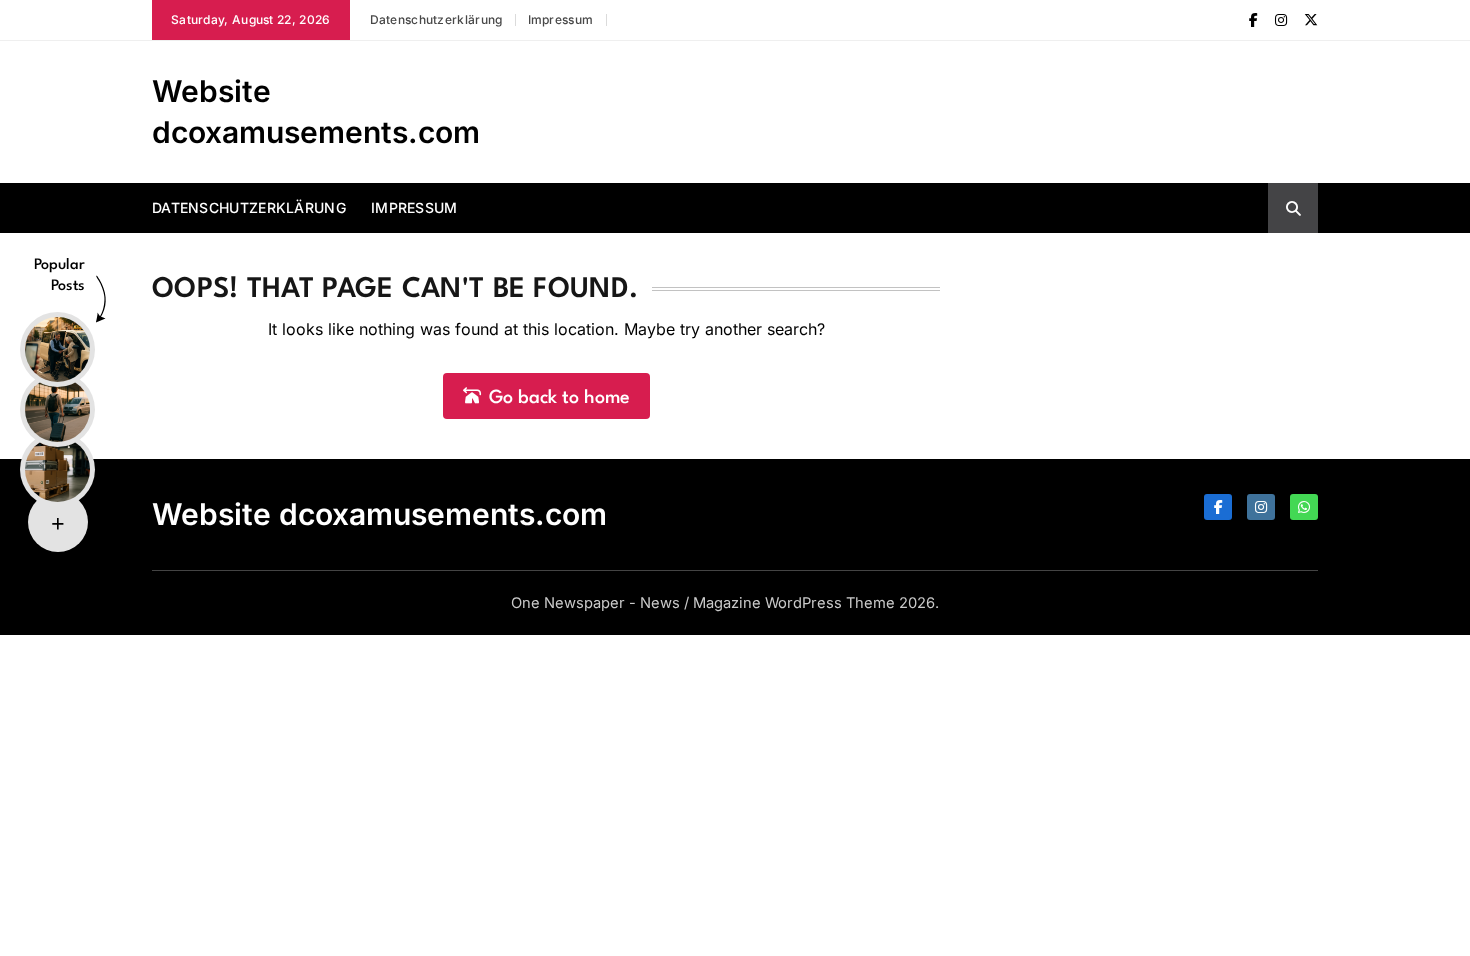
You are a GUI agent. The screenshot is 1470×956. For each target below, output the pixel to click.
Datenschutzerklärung (436, 19)
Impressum (561, 19)
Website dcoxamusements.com (379, 514)
